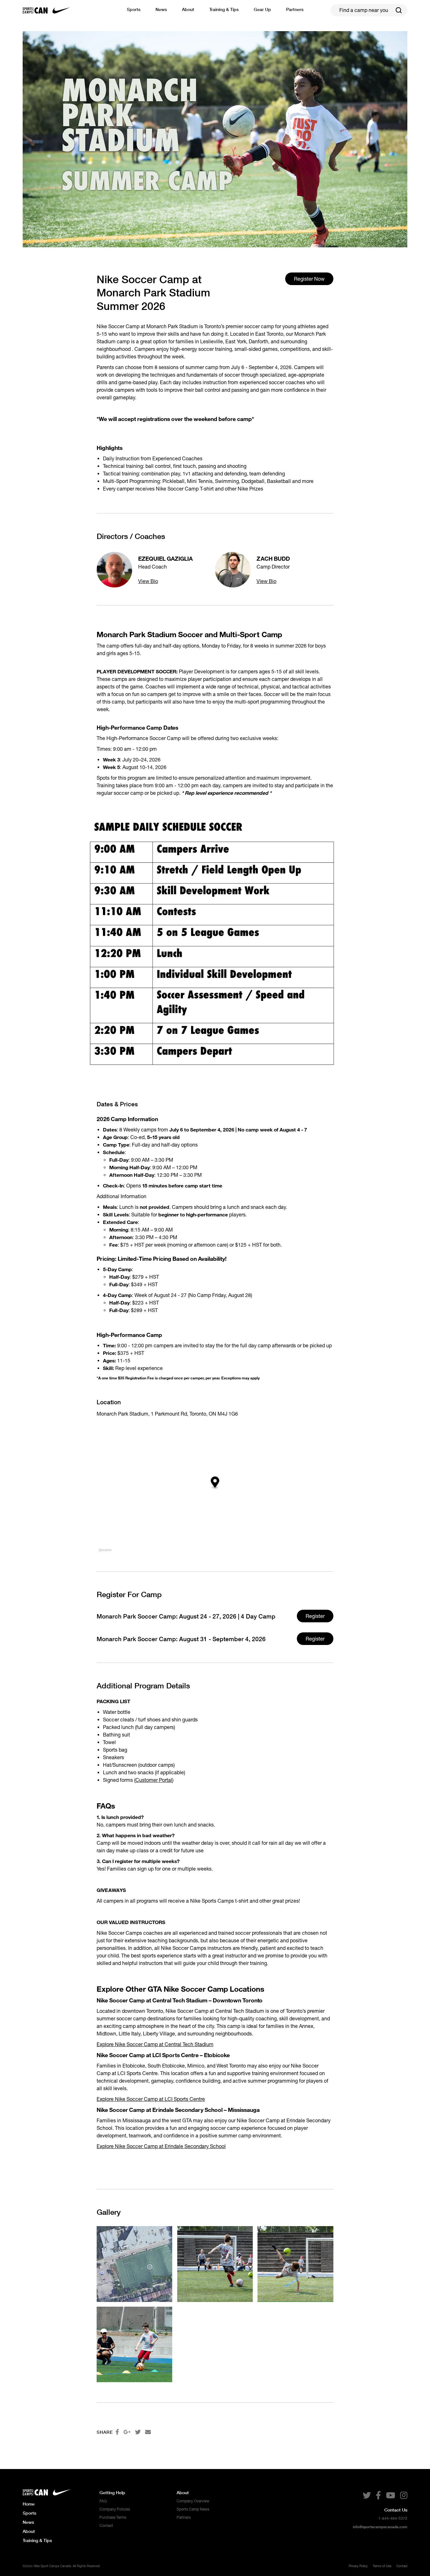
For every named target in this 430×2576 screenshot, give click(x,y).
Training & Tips (37, 2540)
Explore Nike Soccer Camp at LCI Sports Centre (151, 2099)
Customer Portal (154, 1780)
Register (315, 1616)
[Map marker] (215, 1483)
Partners (184, 2517)
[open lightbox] (134, 2264)
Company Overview (193, 2501)
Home (29, 2504)
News (161, 9)
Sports (134, 9)
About (29, 2531)
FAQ (103, 2501)
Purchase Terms (113, 2517)
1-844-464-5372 (393, 2518)
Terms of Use (382, 2566)
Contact (106, 2526)
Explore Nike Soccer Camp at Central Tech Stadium (155, 2044)
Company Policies (115, 2509)
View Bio (148, 581)
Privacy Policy (358, 2566)
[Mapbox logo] (105, 1550)
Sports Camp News (193, 2509)
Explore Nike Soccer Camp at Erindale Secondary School (161, 2146)
